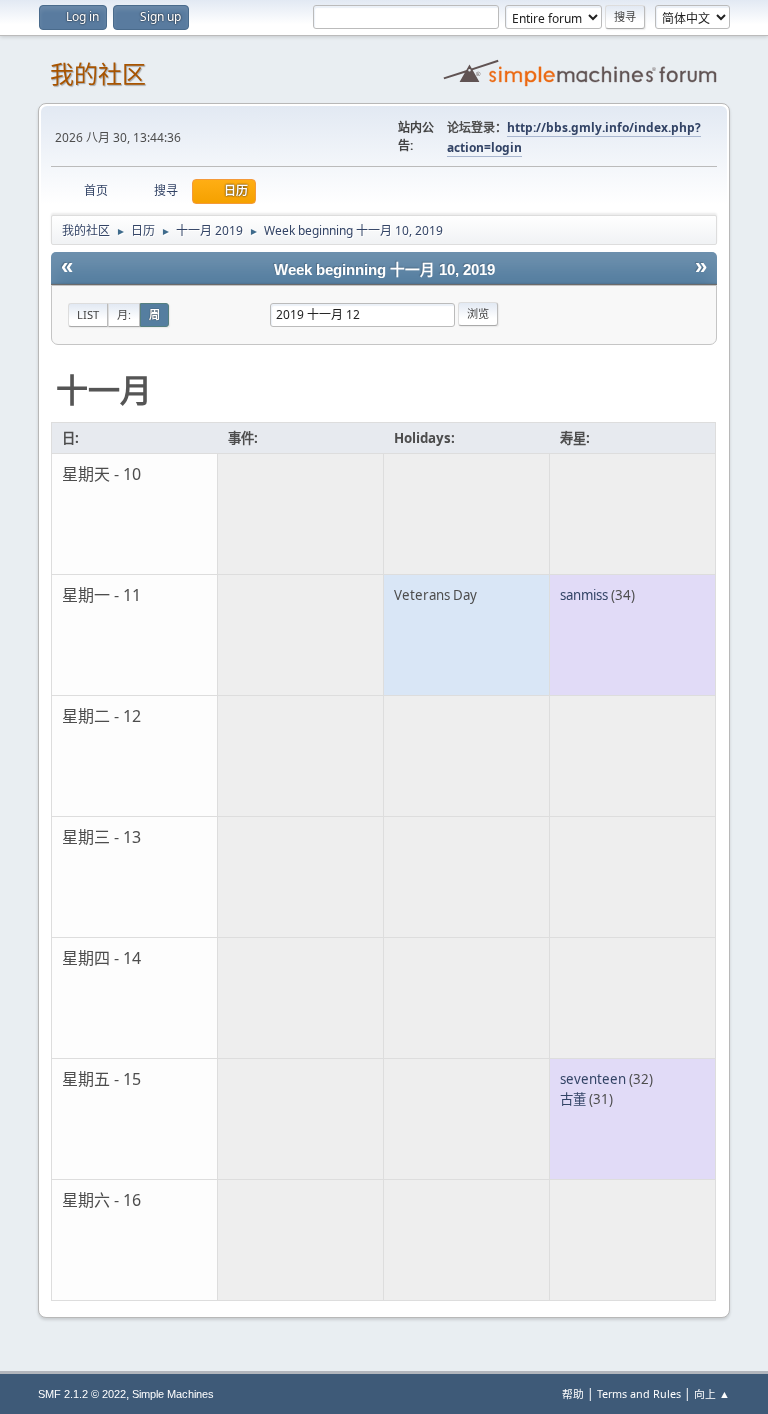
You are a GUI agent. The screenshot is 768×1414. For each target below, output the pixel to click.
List (88, 314)
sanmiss (584, 595)
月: (124, 314)
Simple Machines (173, 1394)
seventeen (593, 1079)
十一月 (104, 389)
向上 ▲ (712, 1393)
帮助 (573, 1393)
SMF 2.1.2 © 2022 (82, 1394)
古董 (573, 1099)
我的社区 (98, 74)
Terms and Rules (639, 1393)
